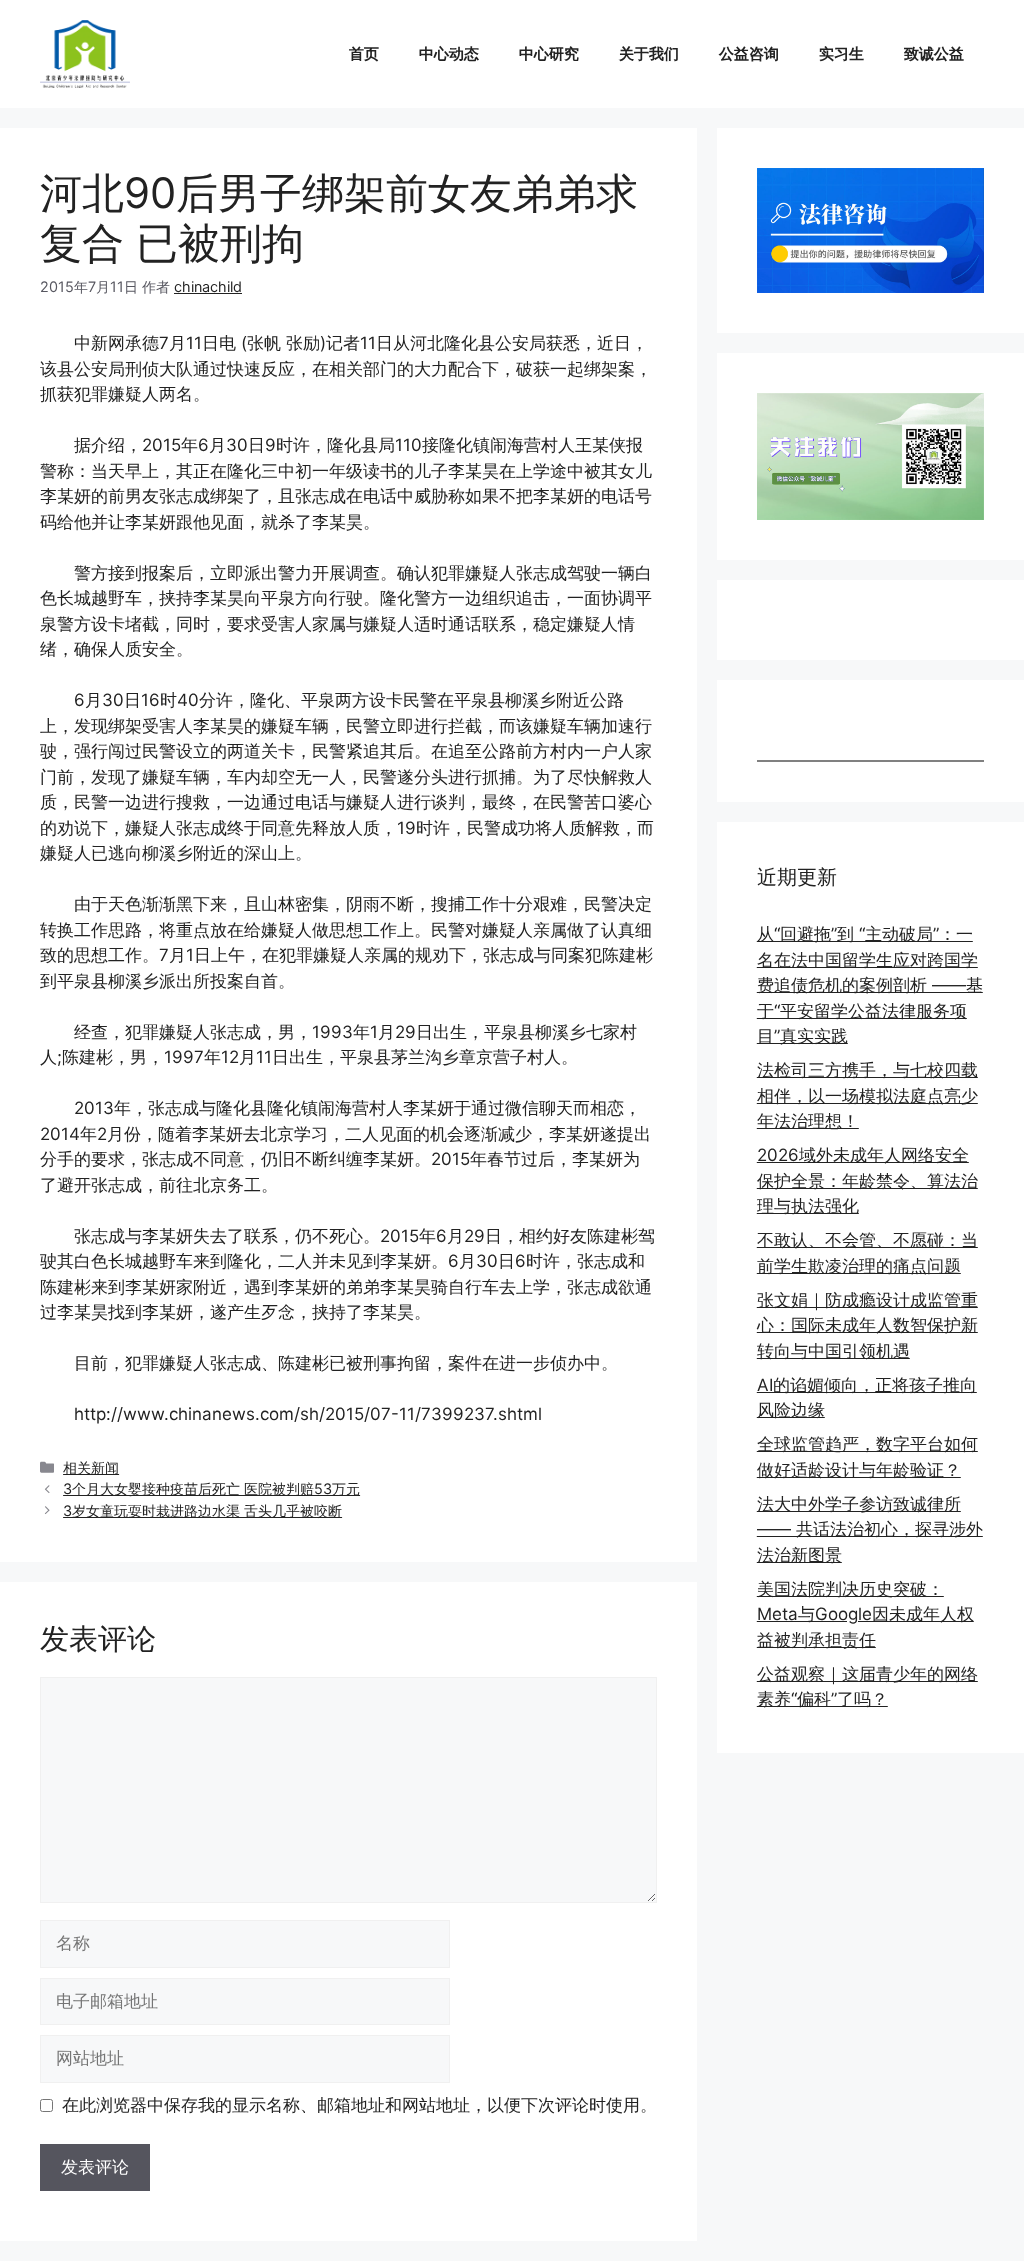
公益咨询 (749, 53)
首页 (364, 53)
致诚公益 (934, 53)
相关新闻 (91, 1467)
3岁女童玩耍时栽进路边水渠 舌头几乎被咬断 (202, 1510)
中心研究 (549, 53)
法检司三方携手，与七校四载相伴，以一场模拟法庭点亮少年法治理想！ (867, 1095)
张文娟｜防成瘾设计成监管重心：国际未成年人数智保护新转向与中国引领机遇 (867, 1325)
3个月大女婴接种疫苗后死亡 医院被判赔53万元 (211, 1488)
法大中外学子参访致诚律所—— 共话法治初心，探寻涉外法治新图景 (870, 1529)
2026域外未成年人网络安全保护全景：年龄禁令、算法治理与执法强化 (867, 1180)
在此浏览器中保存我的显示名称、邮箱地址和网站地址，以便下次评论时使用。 (359, 2105)
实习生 (841, 53)
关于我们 (649, 53)
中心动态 (449, 53)
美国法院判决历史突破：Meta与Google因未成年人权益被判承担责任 (865, 1614)
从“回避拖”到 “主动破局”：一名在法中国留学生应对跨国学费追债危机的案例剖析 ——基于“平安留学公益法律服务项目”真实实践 (870, 985)
